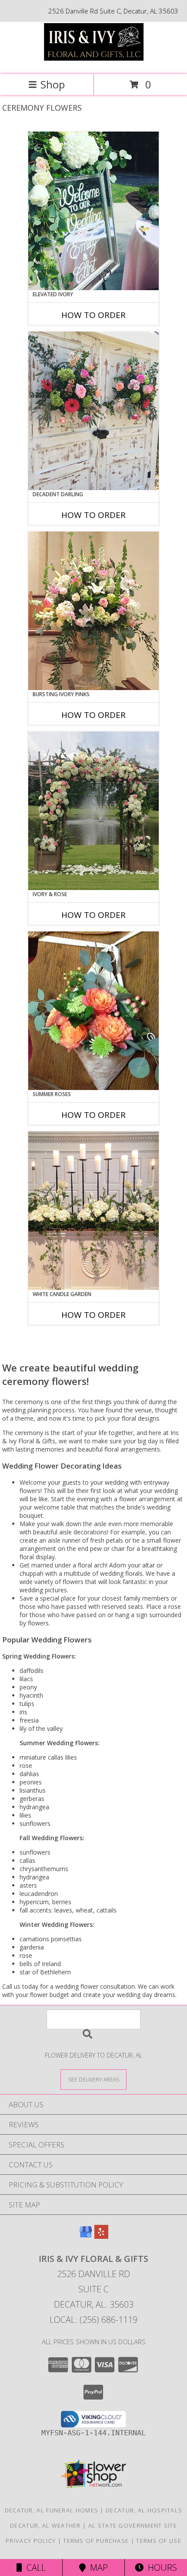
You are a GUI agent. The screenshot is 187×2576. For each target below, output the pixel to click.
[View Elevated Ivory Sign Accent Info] (93, 211)
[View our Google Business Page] (86, 2236)
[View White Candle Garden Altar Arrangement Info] (93, 1211)
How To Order (93, 315)
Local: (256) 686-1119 (93, 2320)
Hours (160, 2568)
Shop (53, 84)
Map (97, 2568)
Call (34, 2568)
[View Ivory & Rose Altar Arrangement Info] (93, 811)
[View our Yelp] (101, 2236)
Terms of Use (159, 2541)
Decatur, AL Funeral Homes (52, 2510)
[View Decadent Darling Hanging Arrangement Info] (93, 411)
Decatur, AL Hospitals (144, 2510)
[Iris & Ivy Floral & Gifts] (93, 62)
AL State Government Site (133, 2525)
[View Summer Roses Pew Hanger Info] (93, 1011)
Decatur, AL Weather (45, 2525)
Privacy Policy (31, 2541)
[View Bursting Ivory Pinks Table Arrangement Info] (93, 611)
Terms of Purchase (96, 2541)
